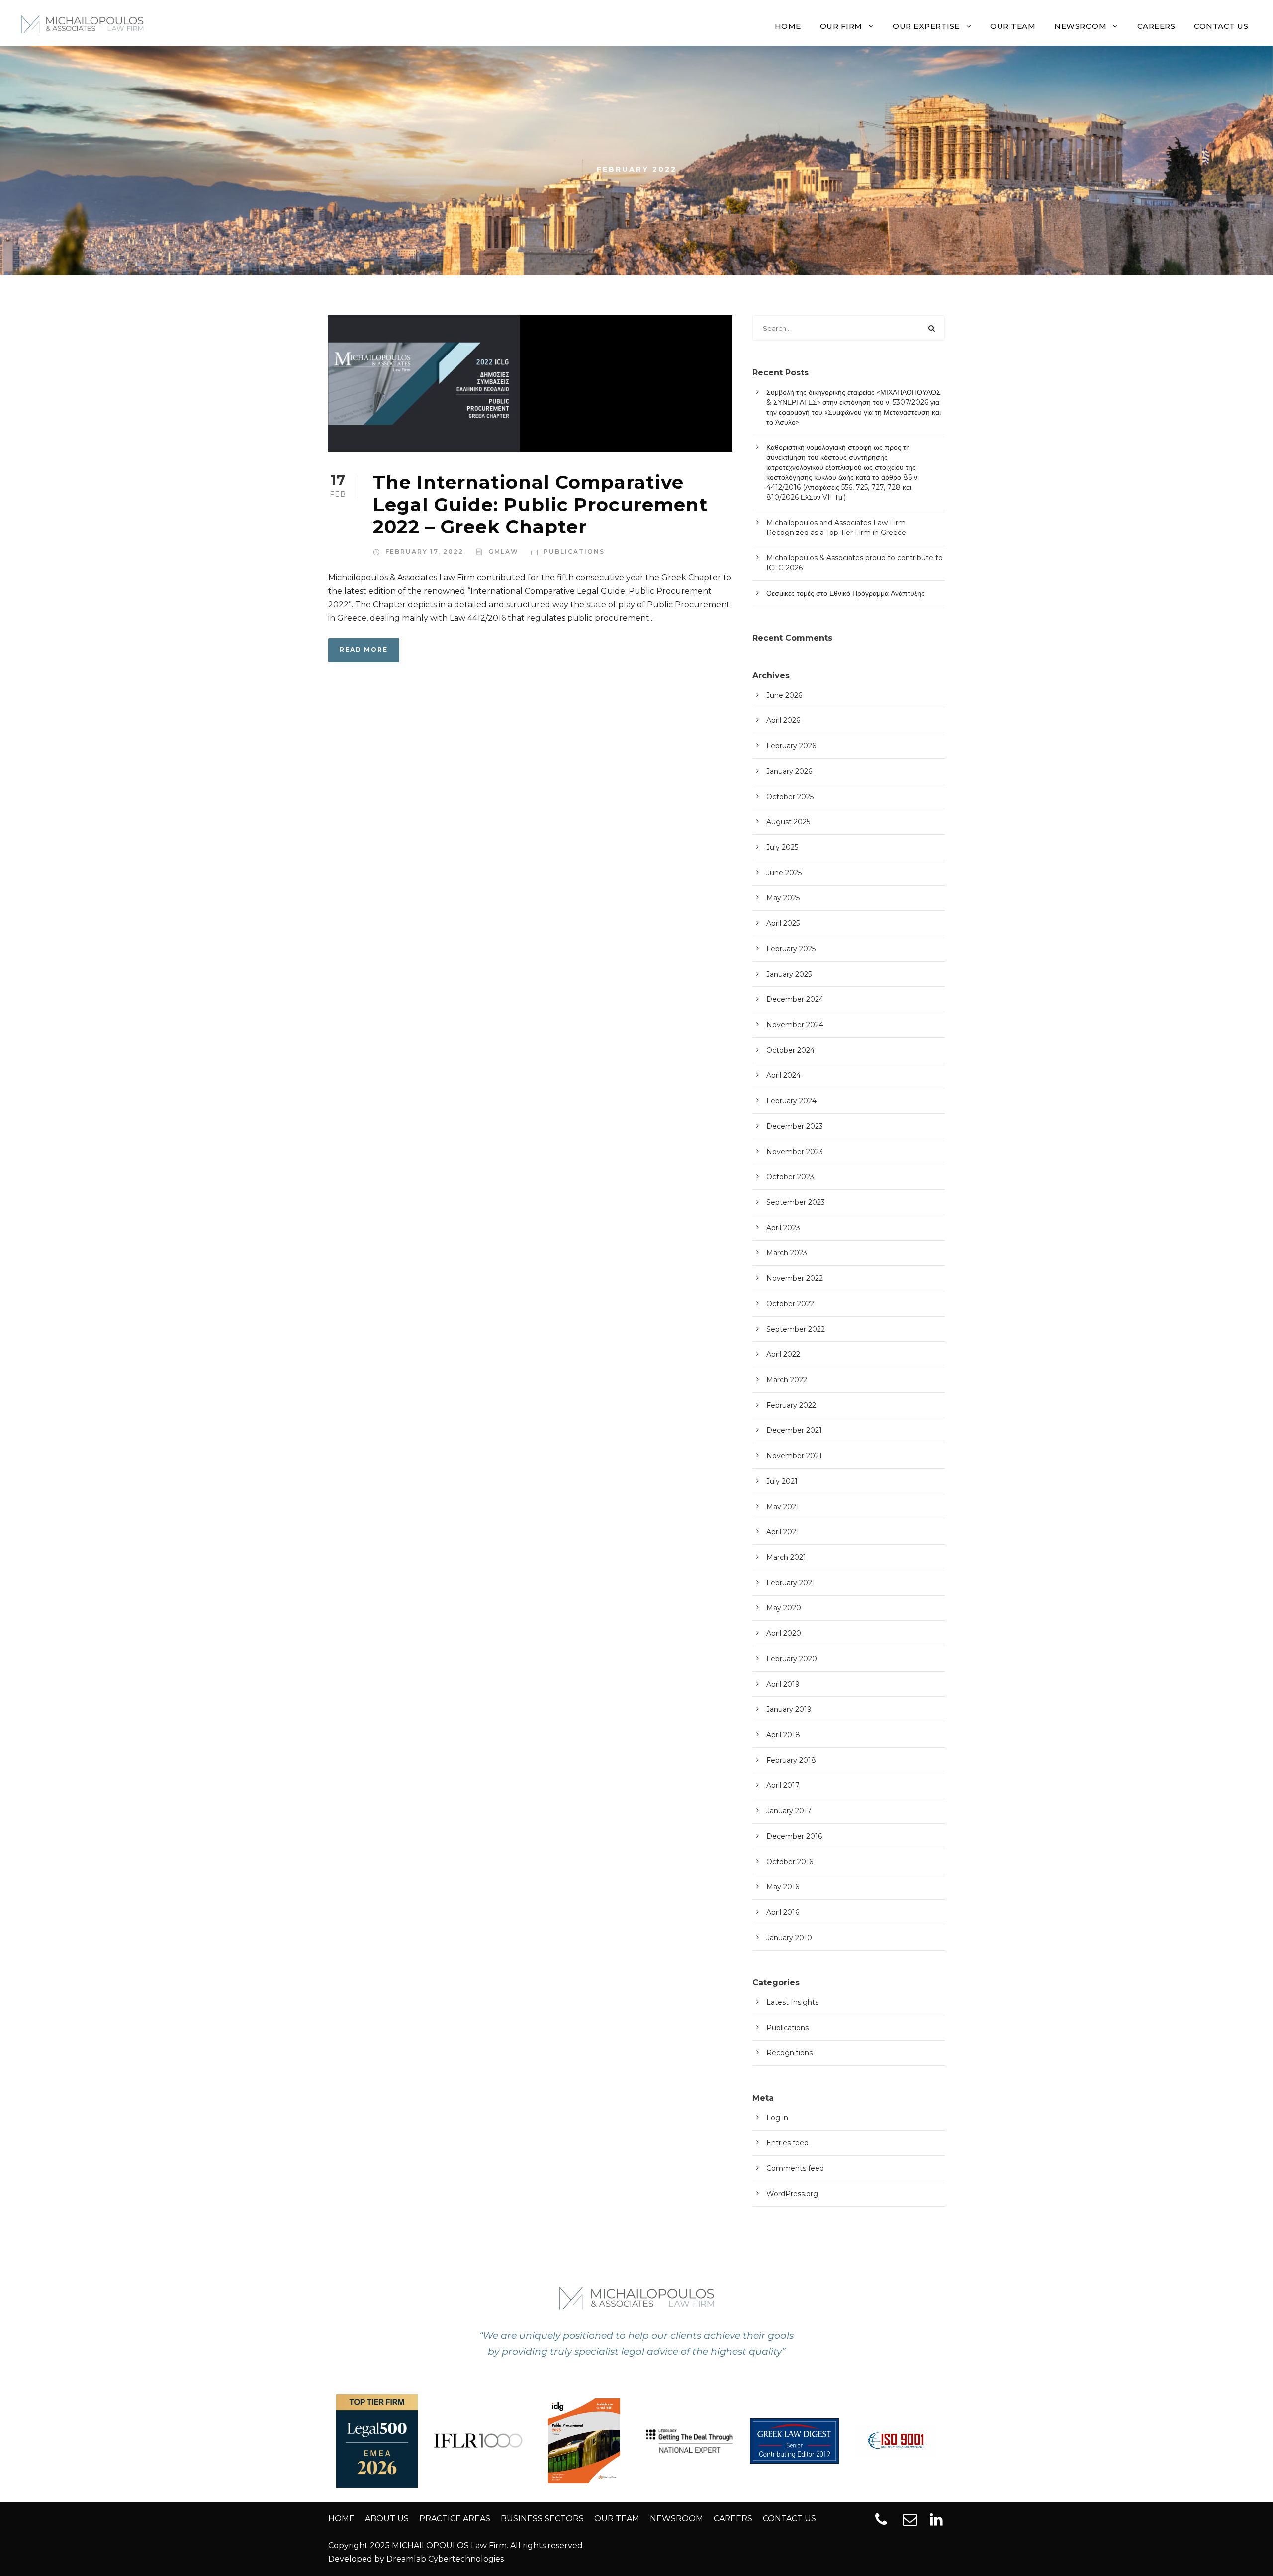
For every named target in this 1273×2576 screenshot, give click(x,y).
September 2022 (796, 1329)
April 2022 (783, 1354)
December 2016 (794, 1836)
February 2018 (791, 1760)
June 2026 (784, 695)
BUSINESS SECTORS (542, 2519)
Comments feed (795, 2168)
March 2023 (787, 1253)
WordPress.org (792, 2194)
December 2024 (795, 999)
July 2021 (782, 1481)
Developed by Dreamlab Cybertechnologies (416, 2559)
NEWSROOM (1080, 26)
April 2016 (783, 1912)
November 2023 (795, 1152)
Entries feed (787, 2143)
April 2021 (783, 1532)
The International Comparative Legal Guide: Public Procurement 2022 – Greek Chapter (541, 504)
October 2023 (790, 1177)
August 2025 (788, 822)
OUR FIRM (841, 26)
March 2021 (786, 1557)
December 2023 (795, 1126)
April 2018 (783, 1735)
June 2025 (784, 873)
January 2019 (789, 1709)
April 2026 (783, 720)
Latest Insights (792, 2002)
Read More (364, 650)
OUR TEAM (1013, 26)
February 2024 (791, 1101)
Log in (777, 2118)
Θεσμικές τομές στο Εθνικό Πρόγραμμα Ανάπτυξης (846, 593)
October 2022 (790, 1304)
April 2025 (783, 923)
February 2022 (791, 1405)
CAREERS (1156, 26)
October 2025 (790, 797)
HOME (788, 26)
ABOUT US (387, 2519)
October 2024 (790, 1050)
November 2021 (794, 1456)
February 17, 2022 (424, 552)
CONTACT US (1221, 26)
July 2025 (782, 847)
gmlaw (503, 552)
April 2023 (783, 1228)
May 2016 (783, 1887)
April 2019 (783, 1684)
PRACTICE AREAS (455, 2519)
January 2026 (789, 771)
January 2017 (789, 1811)
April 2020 (784, 1633)
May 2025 (783, 898)
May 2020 (784, 1608)
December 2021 (794, 1430)
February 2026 (791, 746)
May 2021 (783, 1507)
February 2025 (791, 949)
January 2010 (789, 1938)
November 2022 (795, 1278)
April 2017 (783, 1785)
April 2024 (783, 1075)
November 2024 (795, 1025)
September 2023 (796, 1202)
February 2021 (791, 1583)
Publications (574, 552)
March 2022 (787, 1380)
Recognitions (789, 2053)
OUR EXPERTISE (926, 26)
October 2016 (790, 1862)
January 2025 (789, 974)
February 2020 (792, 1659)
